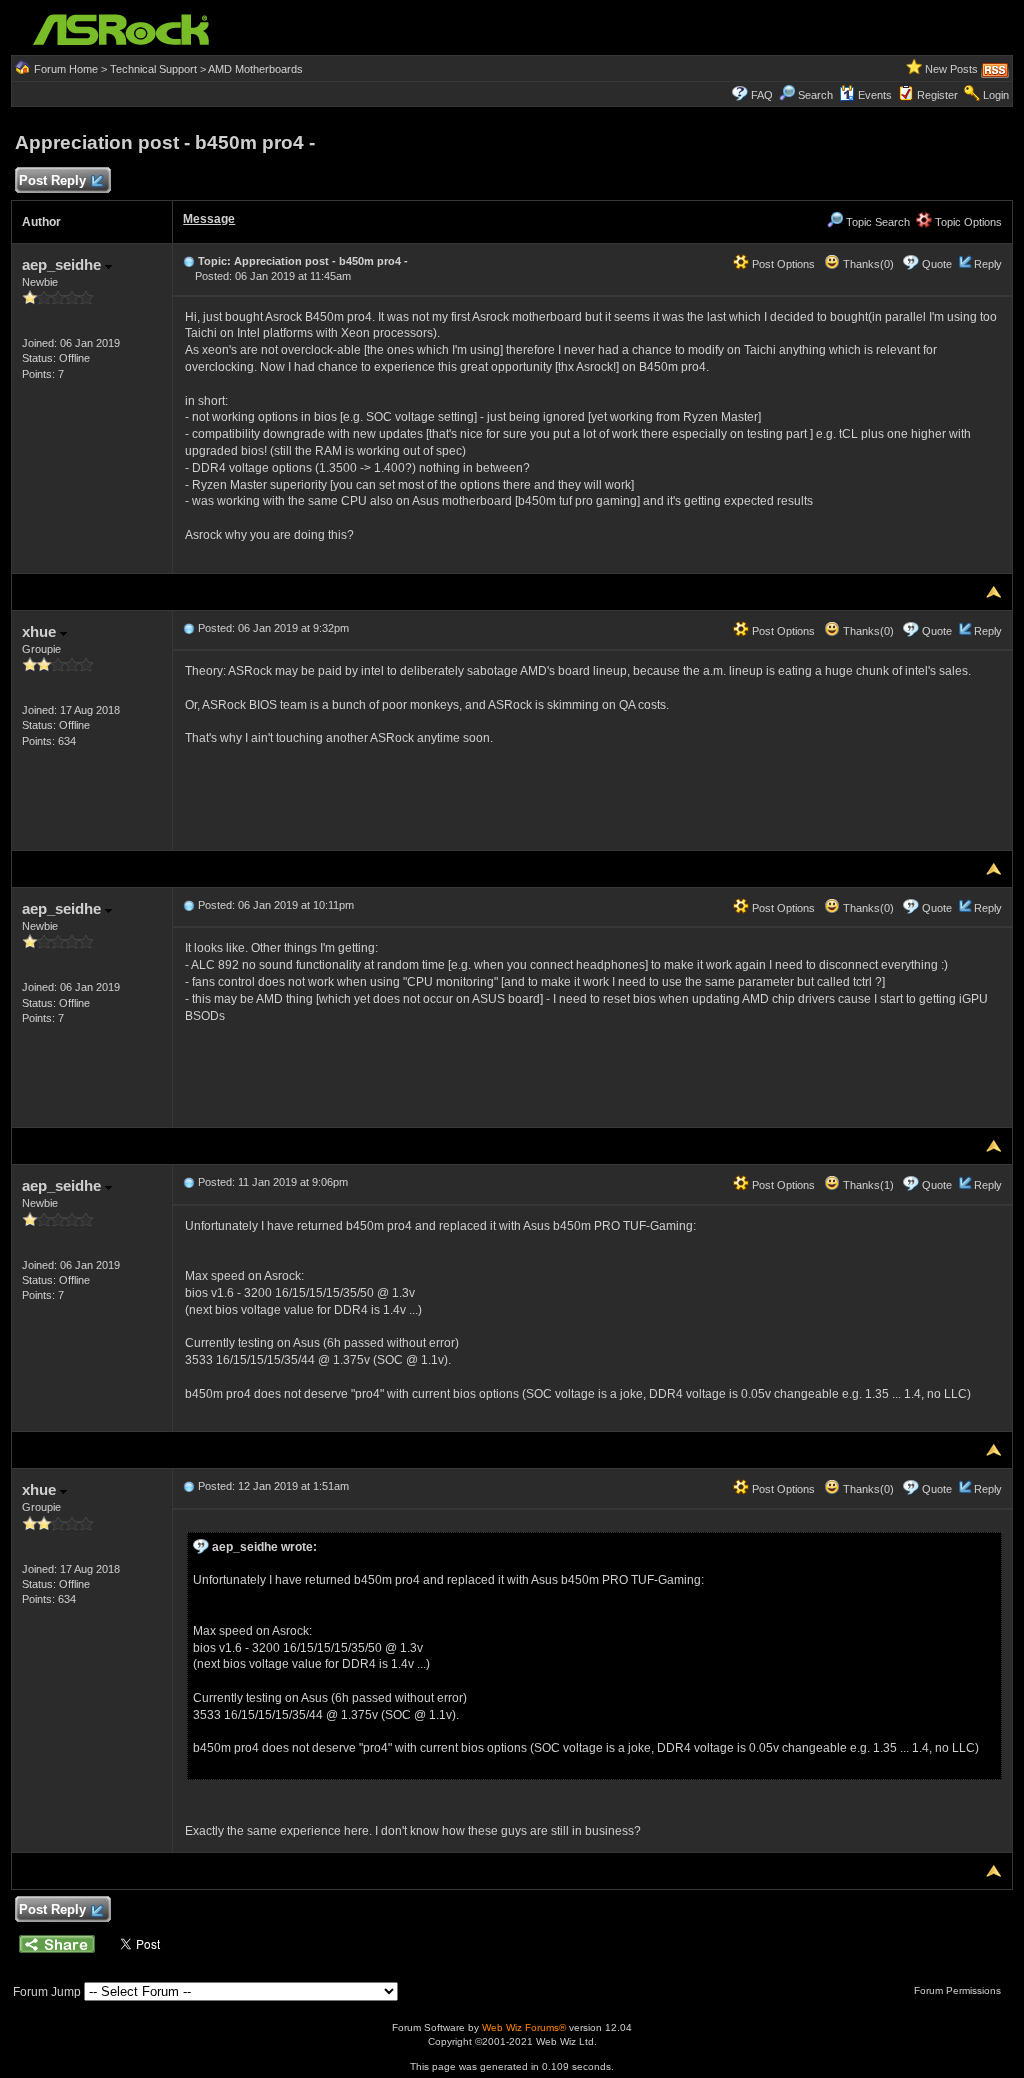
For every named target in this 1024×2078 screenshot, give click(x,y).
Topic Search (876, 222)
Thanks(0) (867, 264)
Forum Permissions (959, 1990)
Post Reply (52, 180)
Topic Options (967, 222)
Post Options (782, 264)
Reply (988, 264)
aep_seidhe (63, 264)
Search (815, 95)
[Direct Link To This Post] (189, 261)
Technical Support (153, 69)
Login (996, 95)
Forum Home (66, 69)
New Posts (951, 69)
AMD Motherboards (255, 69)
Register (937, 95)
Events (875, 95)
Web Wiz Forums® (524, 2027)
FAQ (762, 95)
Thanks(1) (867, 1185)
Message (209, 219)
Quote (937, 264)
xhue (41, 631)
